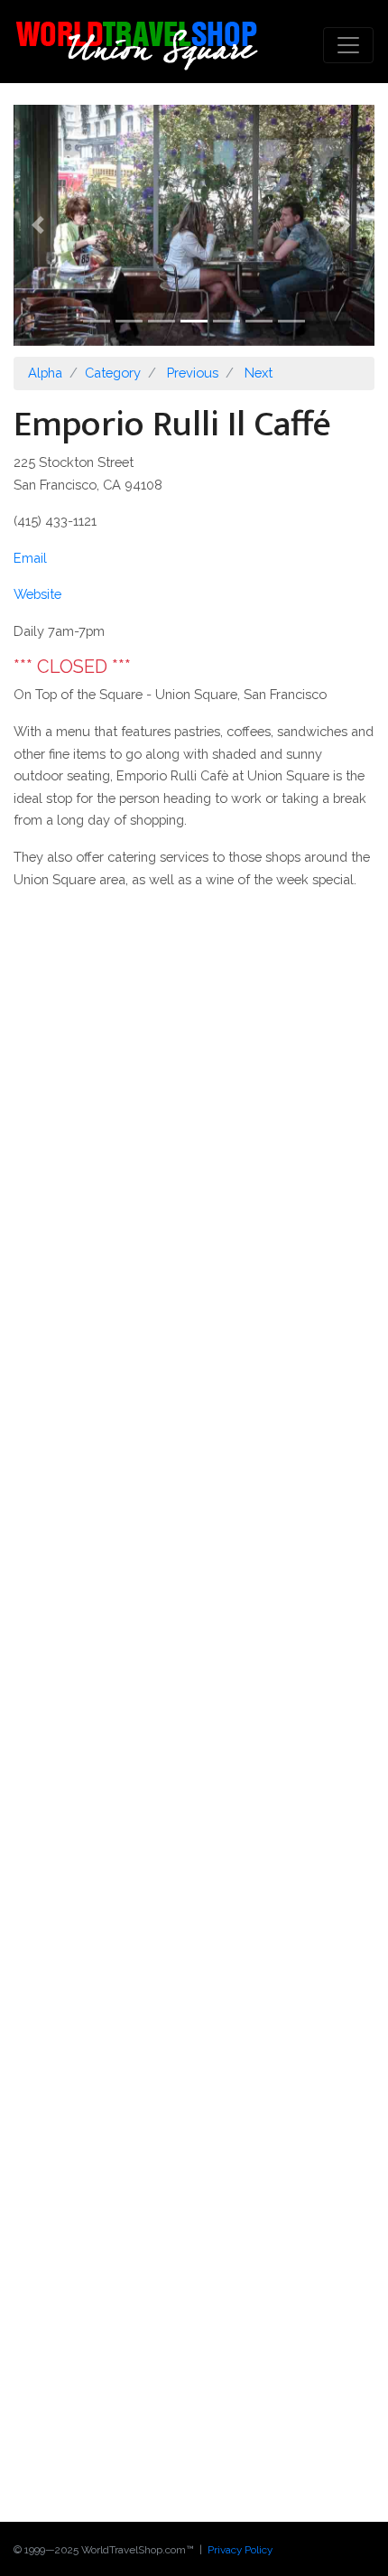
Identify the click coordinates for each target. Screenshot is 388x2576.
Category (113, 373)
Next (259, 373)
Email (30, 558)
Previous (193, 373)
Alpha (45, 373)
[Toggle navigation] (348, 45)
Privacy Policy (240, 2550)
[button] (41, 225)
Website (37, 594)
